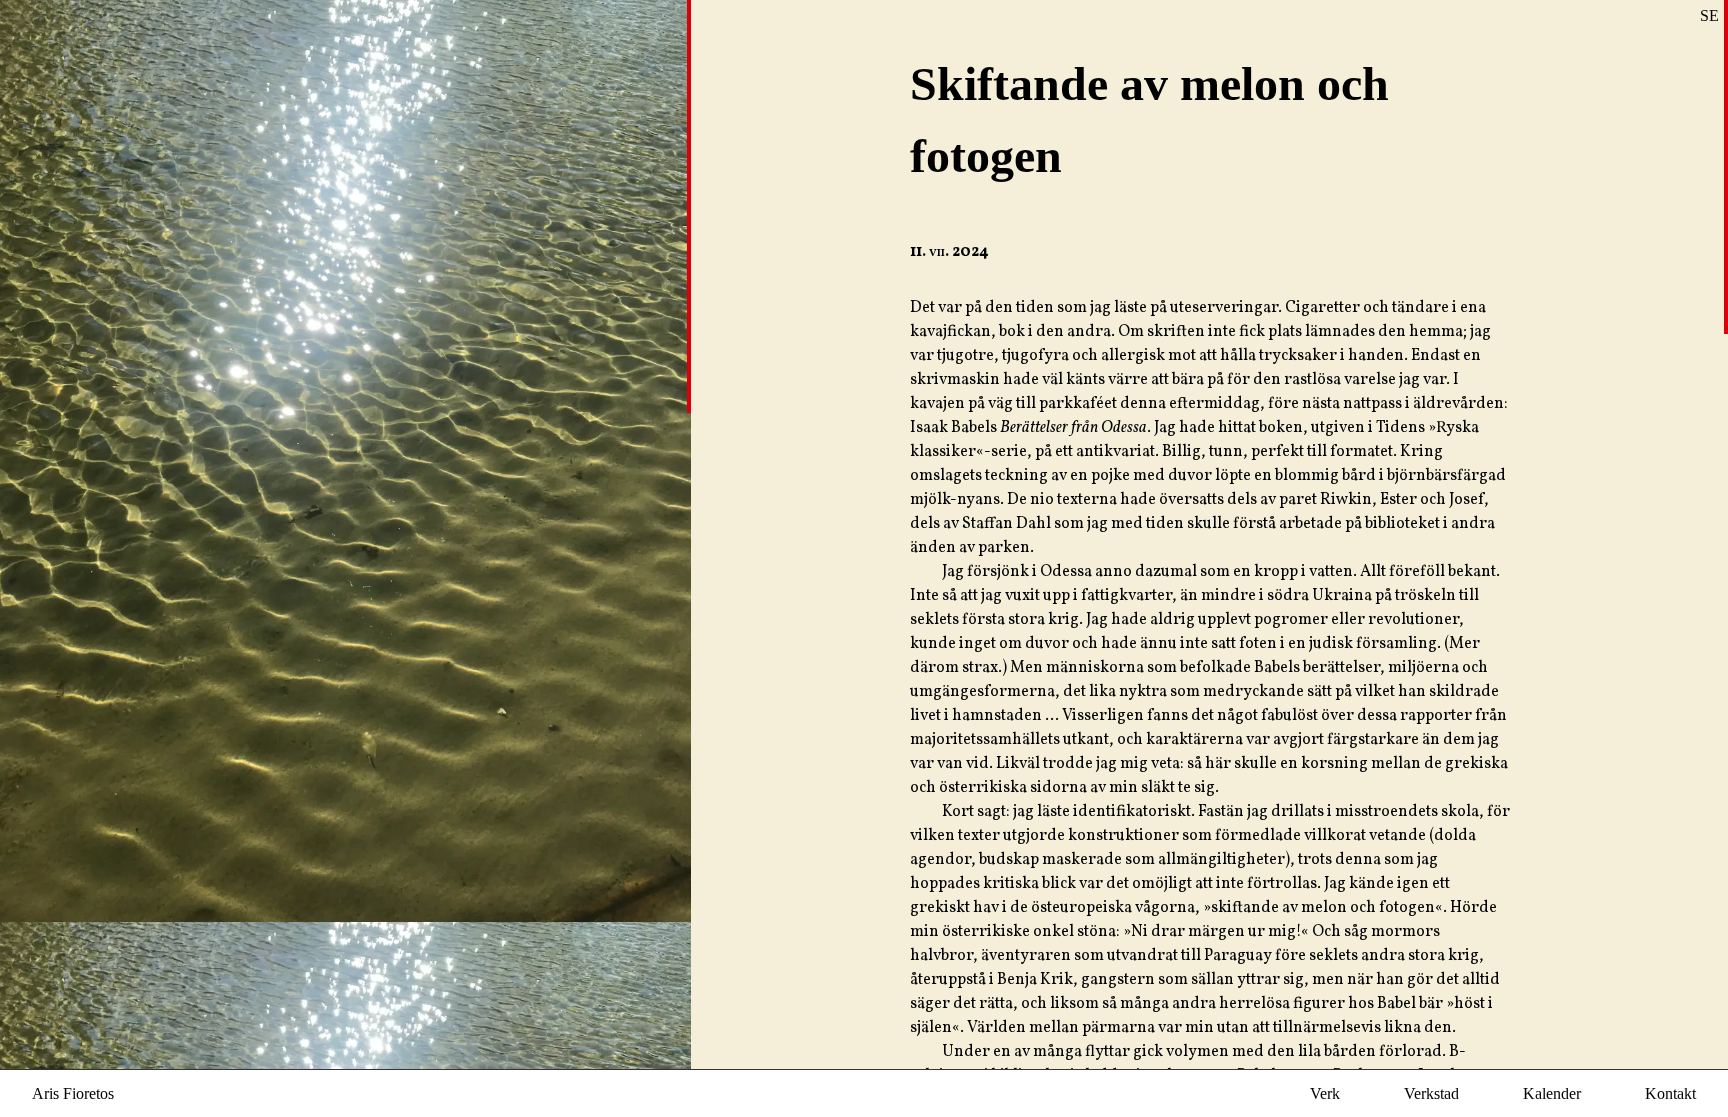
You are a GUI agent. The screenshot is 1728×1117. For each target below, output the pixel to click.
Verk (1325, 1093)
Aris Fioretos (73, 1093)
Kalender (1552, 1093)
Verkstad (1431, 1093)
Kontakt (1670, 1093)
